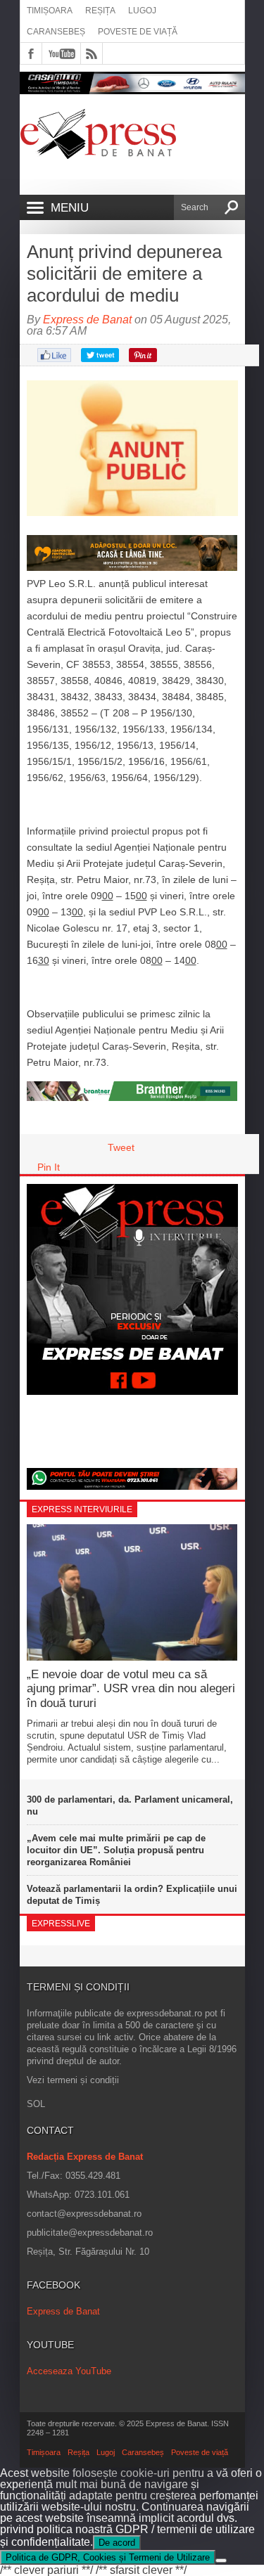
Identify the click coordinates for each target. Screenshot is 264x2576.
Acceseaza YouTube (69, 2371)
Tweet (121, 1147)
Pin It (49, 1167)
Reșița (100, 11)
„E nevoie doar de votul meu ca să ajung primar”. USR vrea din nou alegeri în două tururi (131, 1689)
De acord (117, 2543)
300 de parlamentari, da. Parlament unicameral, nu (130, 1805)
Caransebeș (56, 32)
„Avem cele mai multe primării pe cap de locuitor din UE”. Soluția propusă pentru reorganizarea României (116, 1850)
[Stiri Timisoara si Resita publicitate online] (132, 1097)
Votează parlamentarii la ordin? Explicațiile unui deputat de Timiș (132, 1895)
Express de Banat (87, 320)
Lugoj (142, 11)
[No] (221, 2561)
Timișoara (50, 11)
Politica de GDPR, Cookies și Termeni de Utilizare (108, 2557)
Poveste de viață (138, 32)
